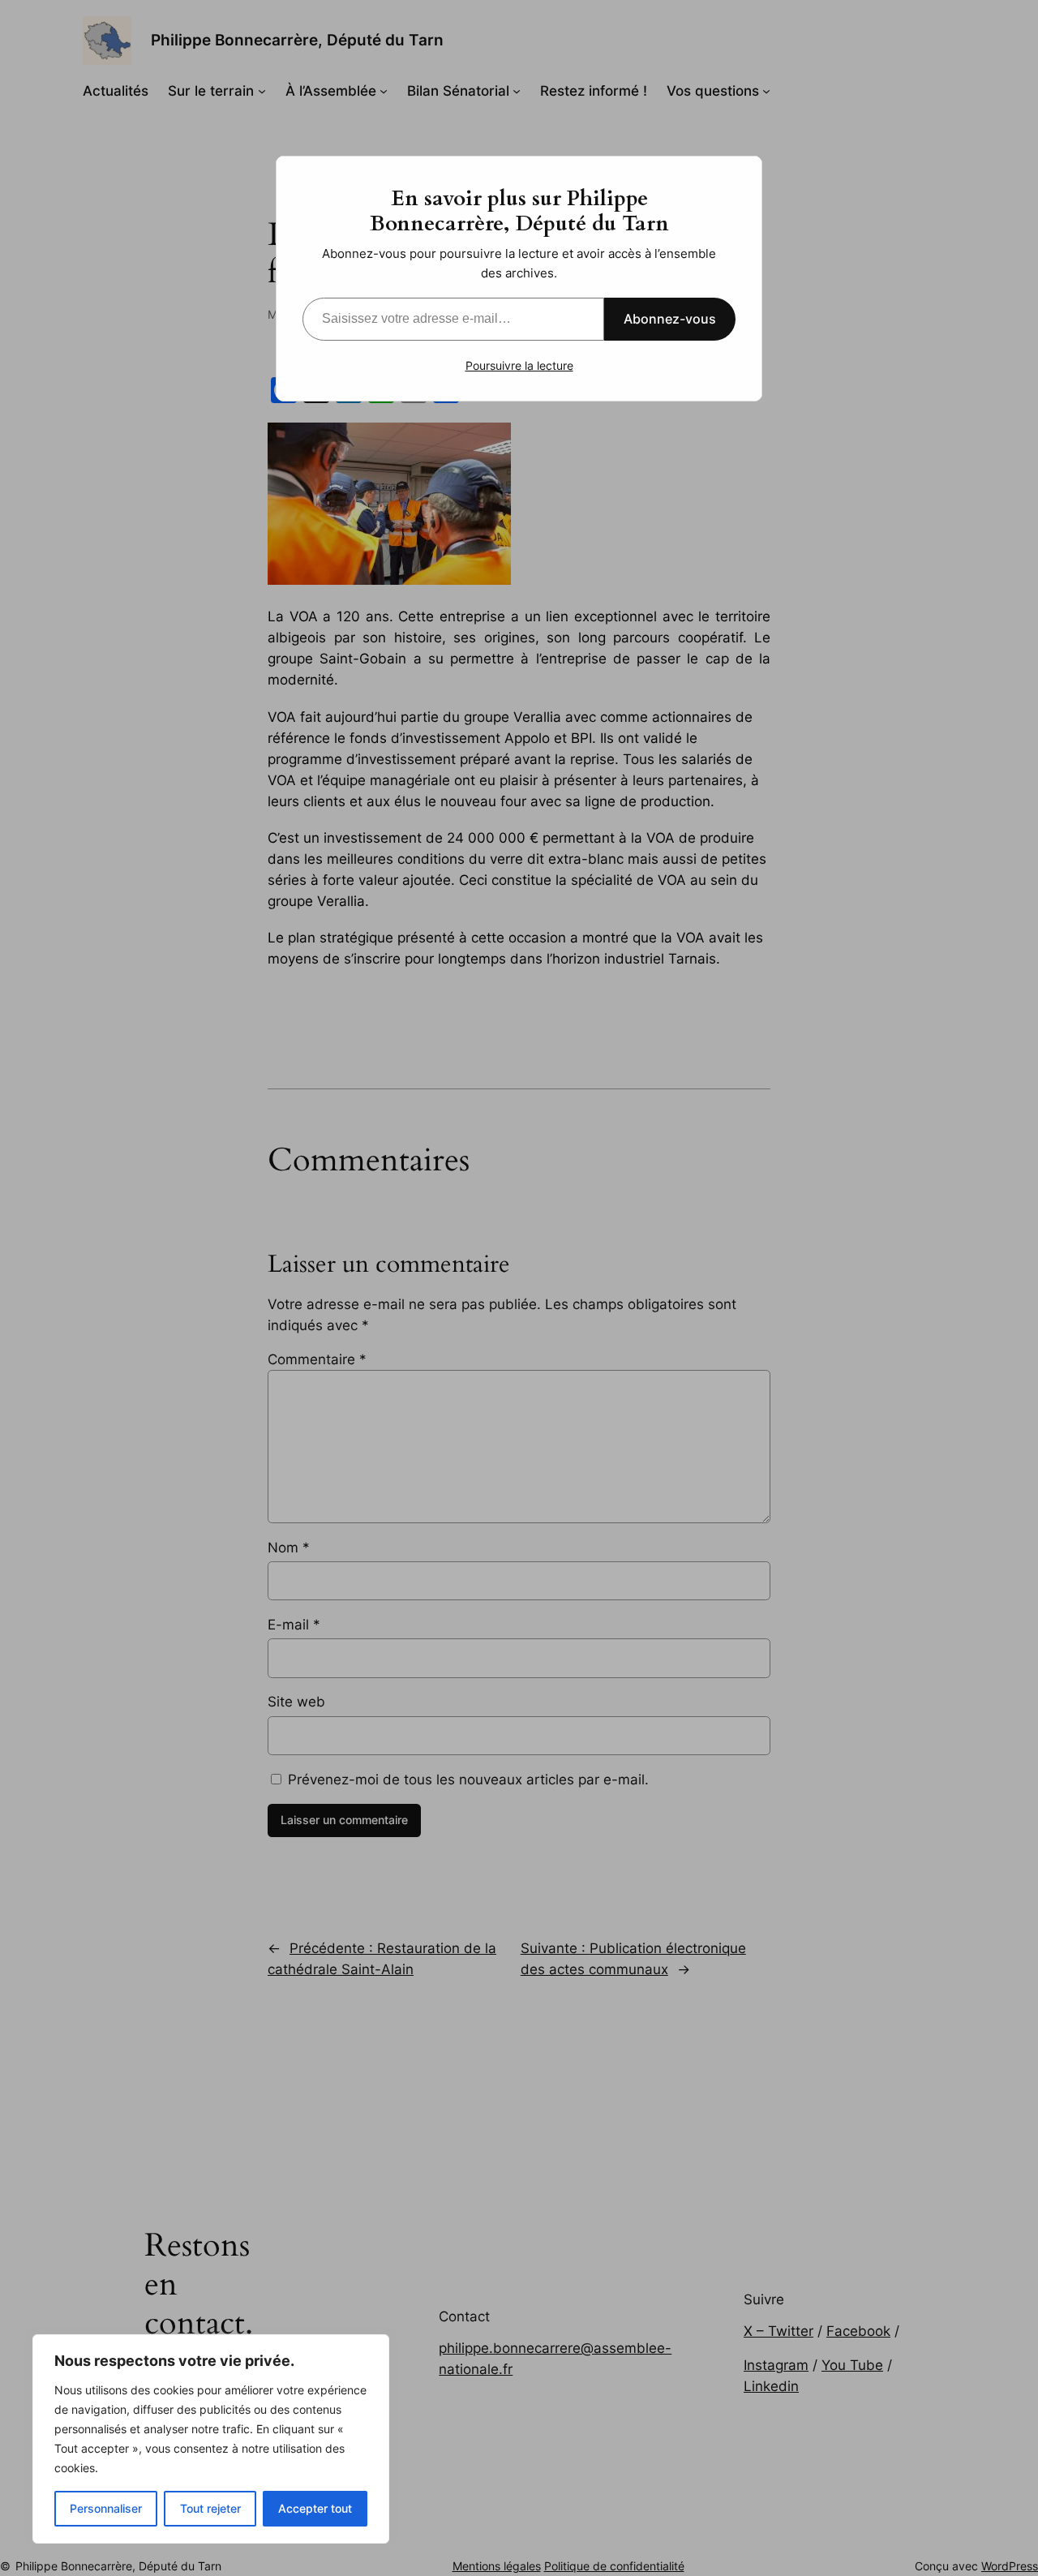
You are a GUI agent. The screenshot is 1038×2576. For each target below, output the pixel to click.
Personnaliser (106, 2508)
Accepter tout (315, 2508)
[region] (211, 2439)
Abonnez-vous (670, 319)
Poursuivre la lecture (519, 365)
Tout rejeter (210, 2508)
